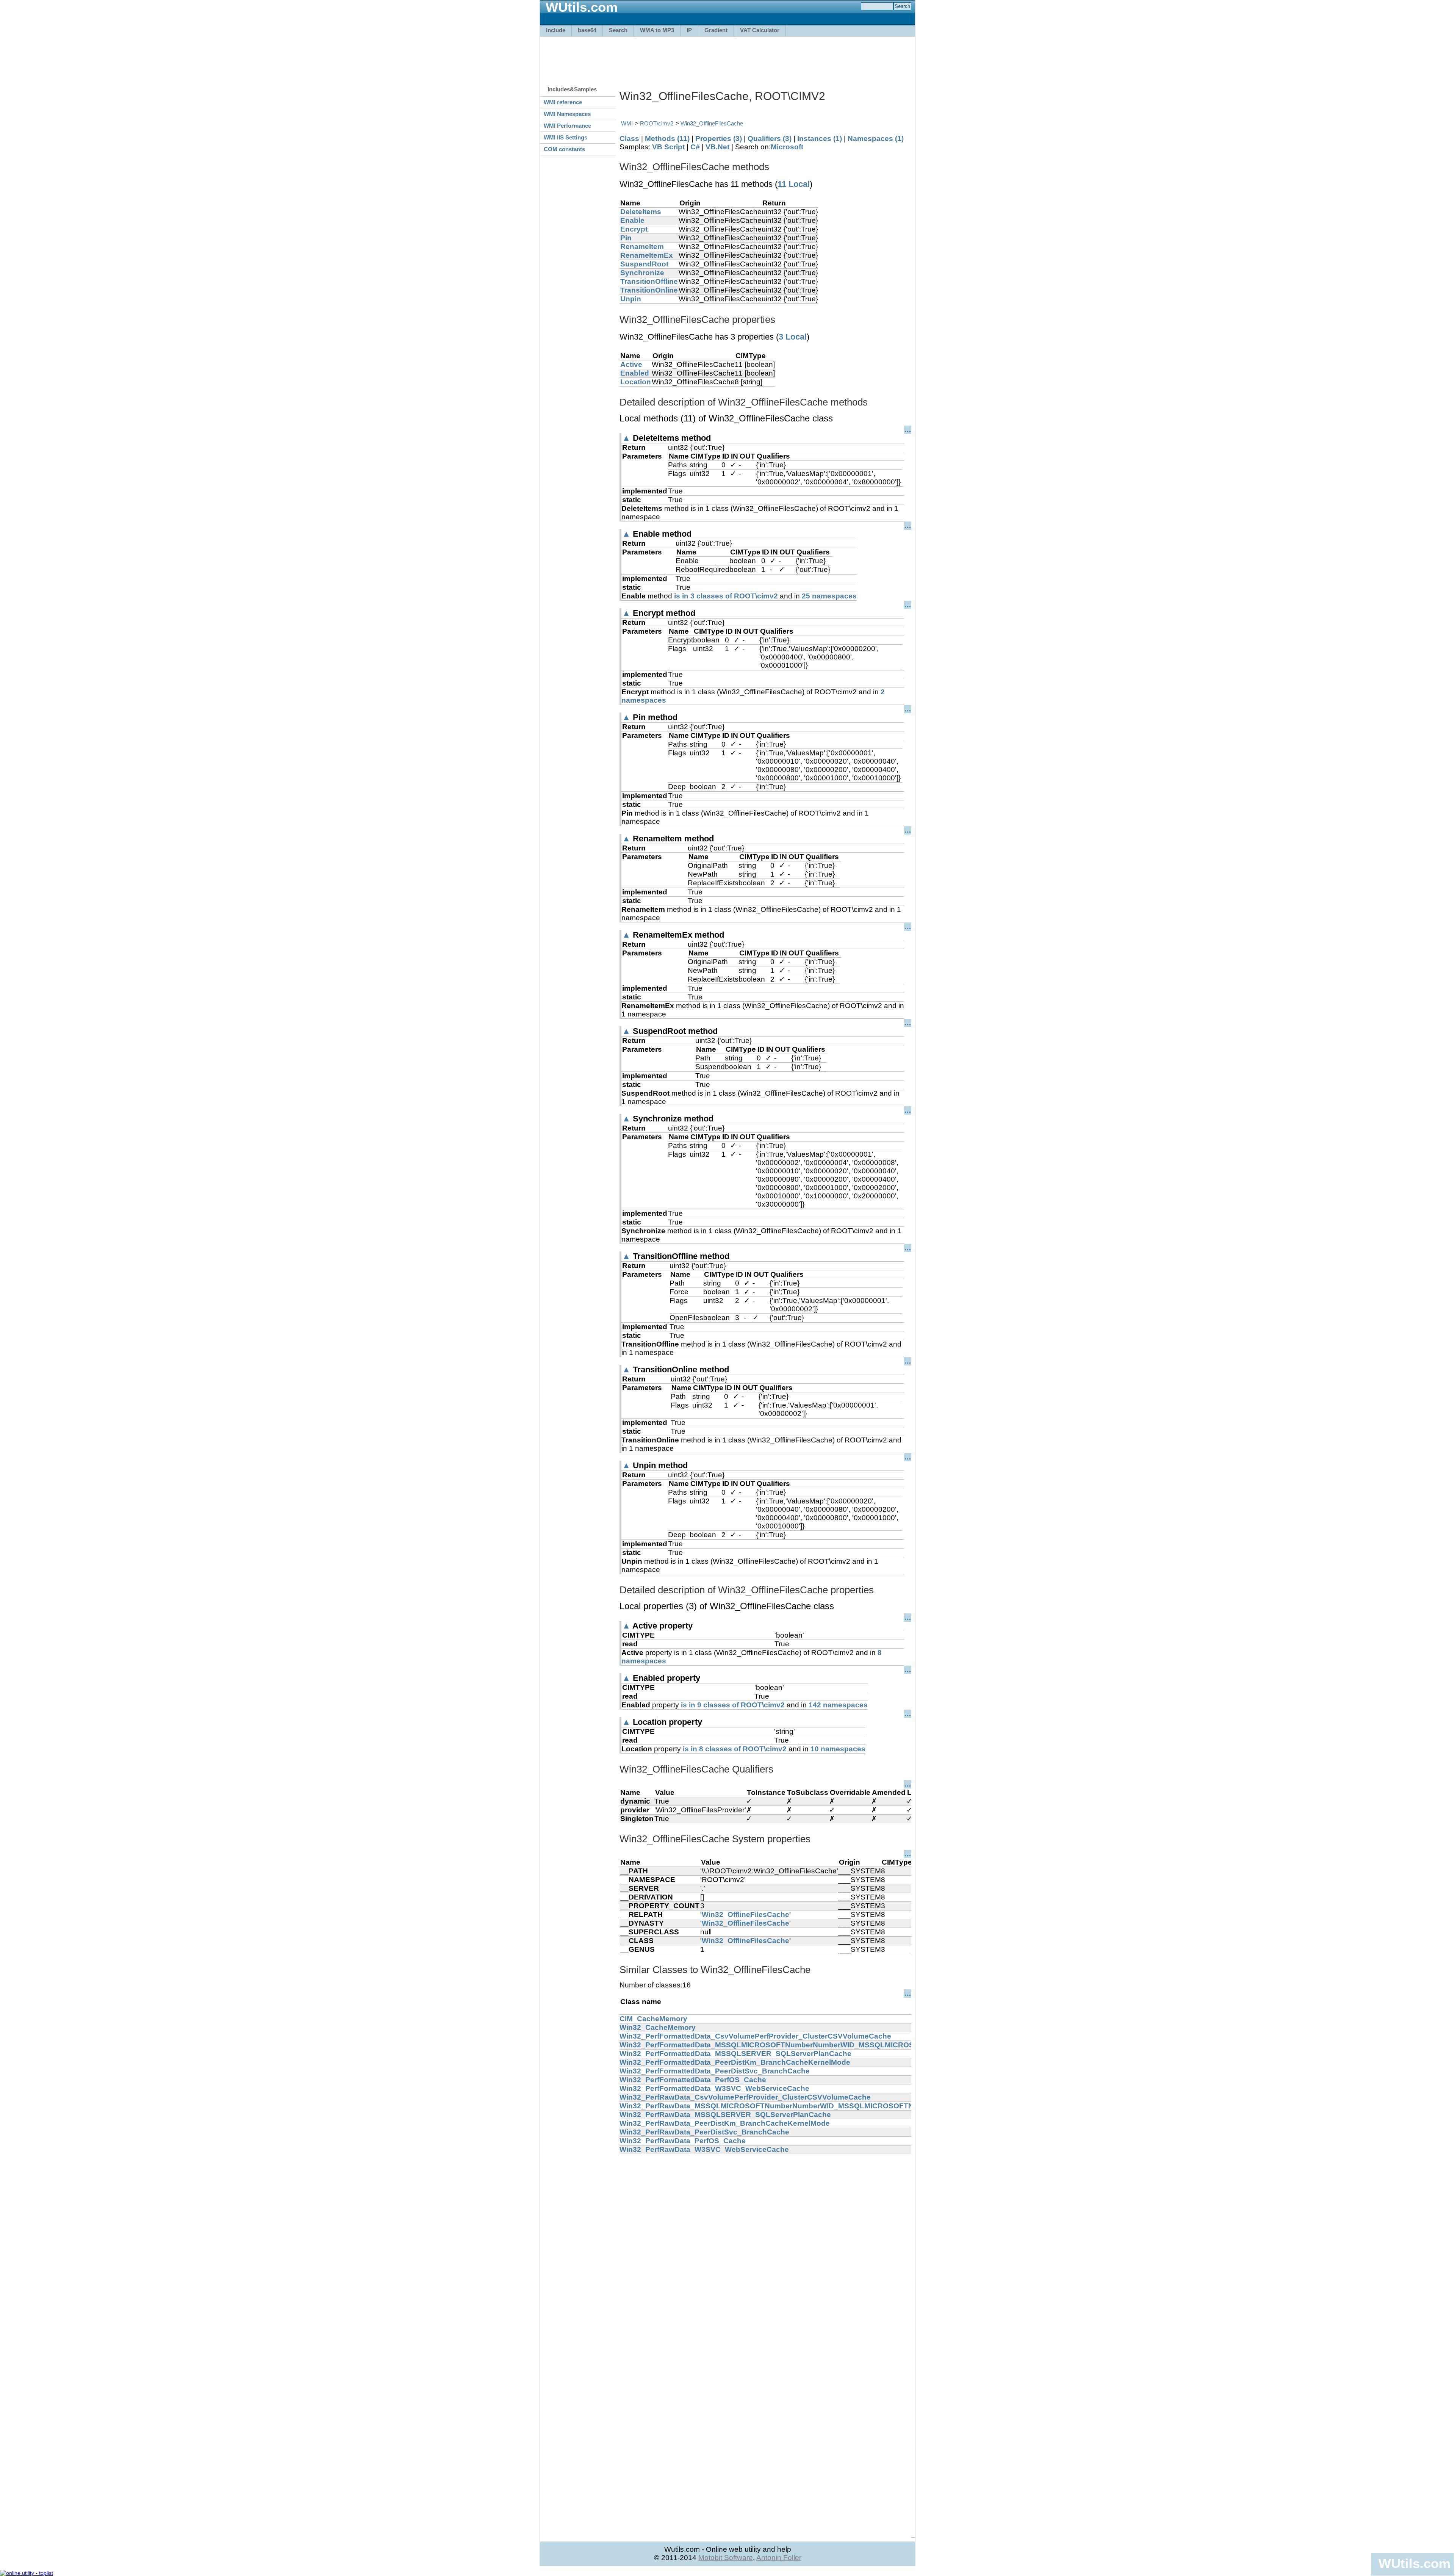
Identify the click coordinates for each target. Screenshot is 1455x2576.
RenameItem (642, 247)
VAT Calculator (760, 30)
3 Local (793, 337)
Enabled (635, 373)
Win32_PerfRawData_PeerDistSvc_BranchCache (704, 2132)
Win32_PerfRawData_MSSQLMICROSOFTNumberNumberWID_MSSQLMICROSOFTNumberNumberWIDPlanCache (817, 2106)
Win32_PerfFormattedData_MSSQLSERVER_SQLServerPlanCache (735, 2054)
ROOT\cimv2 (657, 123)
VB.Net (717, 147)
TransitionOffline (649, 281)
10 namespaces (838, 1749)
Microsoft (787, 147)
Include (556, 30)
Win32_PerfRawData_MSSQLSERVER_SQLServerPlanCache (725, 2115)
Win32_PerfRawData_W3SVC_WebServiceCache (704, 2149)
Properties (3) (719, 139)
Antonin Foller (779, 2558)
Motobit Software (726, 2558)
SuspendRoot (644, 264)
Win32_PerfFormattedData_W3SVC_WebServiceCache (714, 2088)
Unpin (631, 299)
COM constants (564, 149)
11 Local (794, 184)
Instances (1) (820, 139)
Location (636, 382)
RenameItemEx (647, 255)
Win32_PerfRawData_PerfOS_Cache (683, 2141)
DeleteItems (641, 212)
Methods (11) (667, 139)
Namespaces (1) (876, 139)
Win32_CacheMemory (658, 2027)
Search (618, 30)
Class (629, 139)
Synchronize (642, 273)
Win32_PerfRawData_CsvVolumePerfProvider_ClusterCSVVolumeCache (745, 2097)
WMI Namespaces (567, 114)
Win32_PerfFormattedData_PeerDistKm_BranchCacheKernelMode (735, 2062)
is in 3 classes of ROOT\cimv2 (726, 596)
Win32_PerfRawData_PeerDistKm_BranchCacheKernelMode (725, 2123)
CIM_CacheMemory (653, 2019)
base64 (587, 30)
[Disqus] (765, 2249)
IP (689, 30)
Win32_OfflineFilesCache (712, 123)
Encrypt (634, 229)
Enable (632, 220)
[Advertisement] (727, 58)
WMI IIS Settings (566, 137)
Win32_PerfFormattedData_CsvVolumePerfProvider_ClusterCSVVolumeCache (755, 2036)
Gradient (716, 30)
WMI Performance (567, 126)
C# (695, 147)
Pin (626, 238)
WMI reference (563, 102)
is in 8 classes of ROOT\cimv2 (735, 1749)
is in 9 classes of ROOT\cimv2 (733, 1705)
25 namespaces (829, 596)
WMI (627, 123)
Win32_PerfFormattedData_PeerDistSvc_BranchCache (715, 2071)
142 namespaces (838, 1705)
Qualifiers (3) (770, 139)
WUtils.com (1414, 2563)
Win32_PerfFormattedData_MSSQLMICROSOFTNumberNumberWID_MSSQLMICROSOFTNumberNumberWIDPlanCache (828, 2045)
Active (631, 364)
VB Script (668, 147)
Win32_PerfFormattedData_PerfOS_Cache (693, 2080)
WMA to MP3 (657, 30)
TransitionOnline (649, 290)
